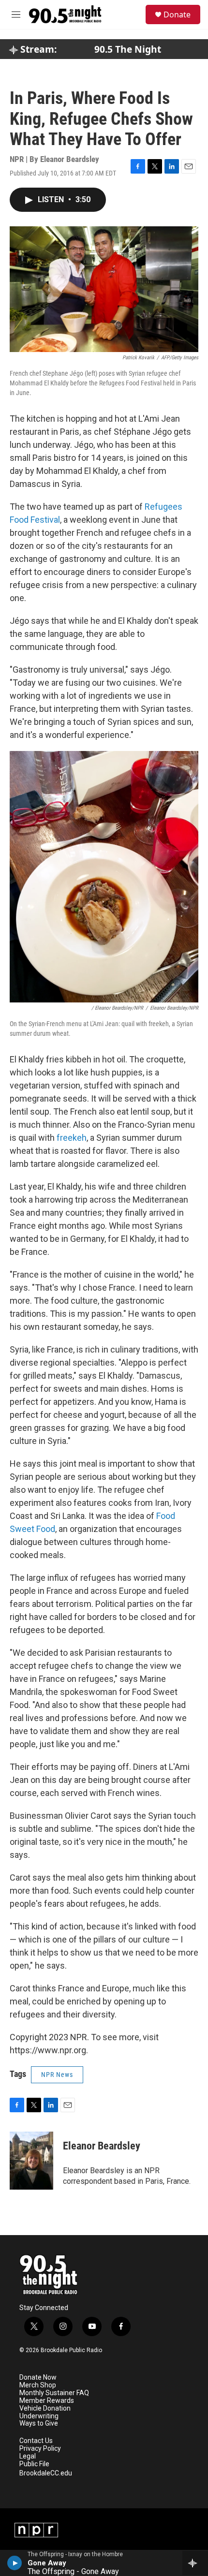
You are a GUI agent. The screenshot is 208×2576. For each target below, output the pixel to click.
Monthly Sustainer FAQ (54, 2393)
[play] (15, 2563)
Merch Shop (38, 2385)
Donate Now (38, 2377)
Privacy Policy (40, 2449)
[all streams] (195, 2563)
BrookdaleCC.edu (46, 2473)
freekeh (72, 1138)
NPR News (57, 2075)
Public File (34, 2464)
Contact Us (36, 2441)
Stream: (37, 49)
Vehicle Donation (45, 2408)
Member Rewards (47, 2401)
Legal (28, 2456)
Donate (177, 15)
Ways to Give (39, 2423)
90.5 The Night (128, 49)
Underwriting (39, 2416)
